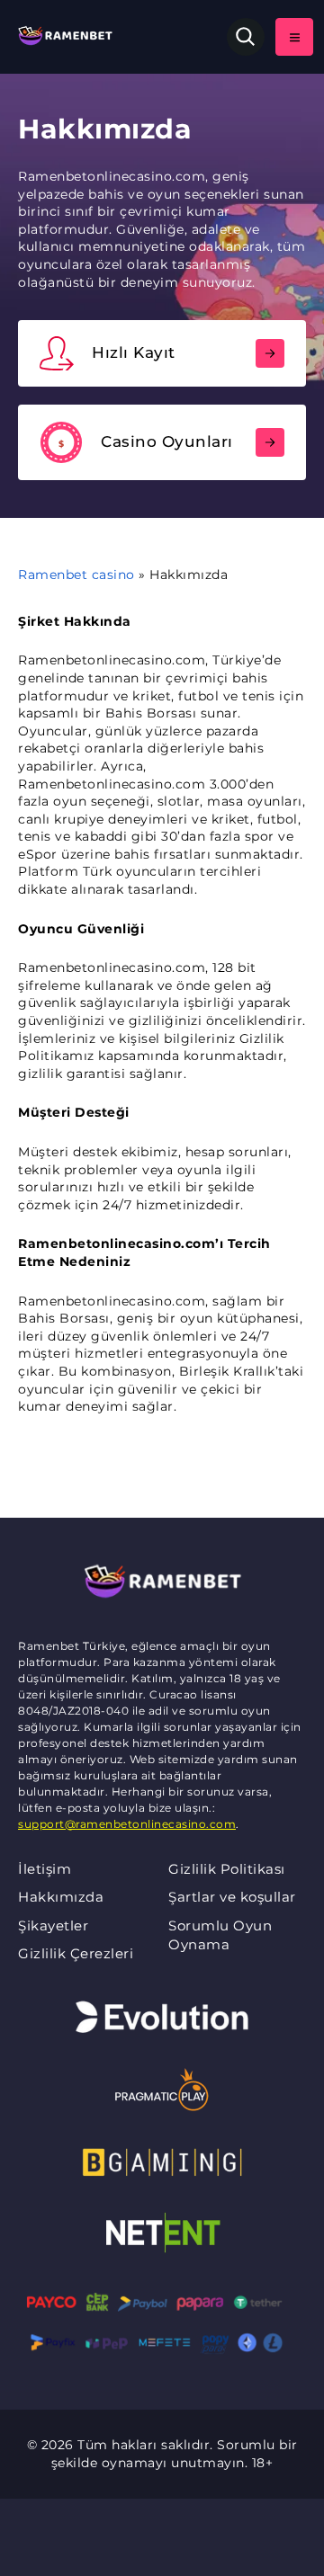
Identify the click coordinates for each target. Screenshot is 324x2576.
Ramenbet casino (76, 575)
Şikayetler (53, 1925)
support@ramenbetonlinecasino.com (127, 1824)
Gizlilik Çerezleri (76, 1953)
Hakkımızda (61, 1897)
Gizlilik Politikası (227, 1869)
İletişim (45, 1869)
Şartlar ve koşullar (232, 1897)
